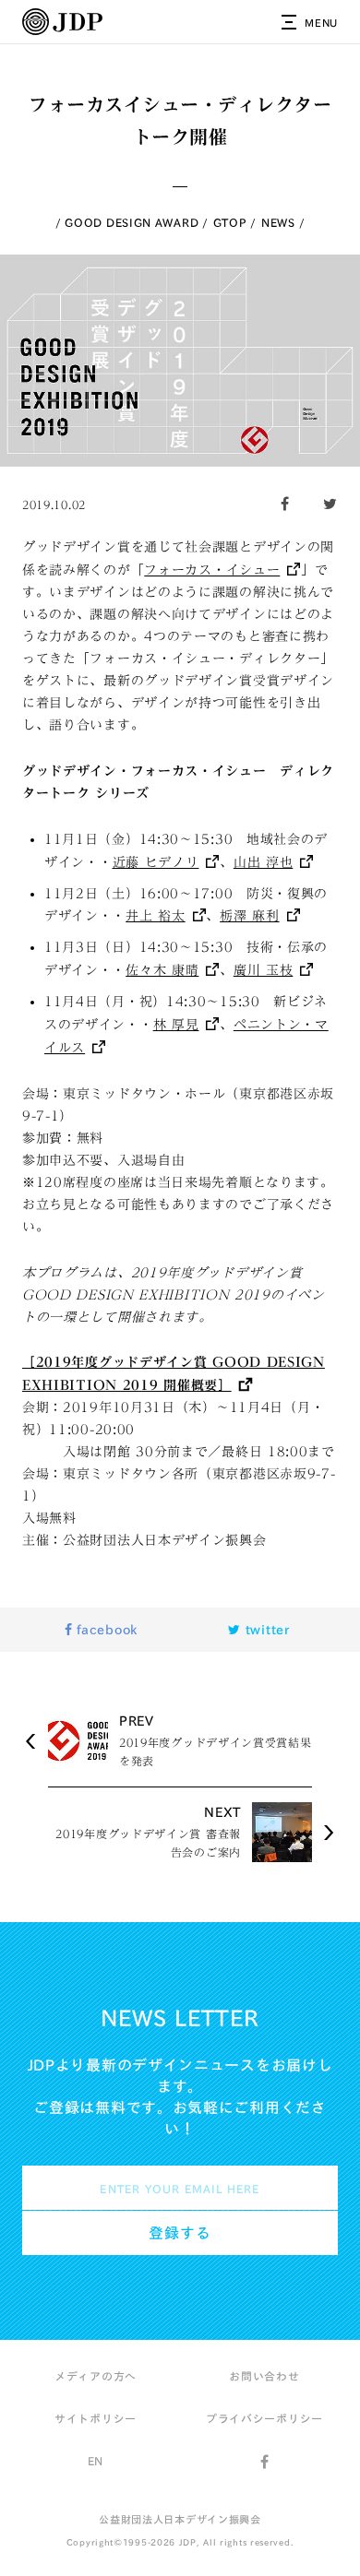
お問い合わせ (264, 2376)
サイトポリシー (96, 2418)
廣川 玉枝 (264, 970)
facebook (105, 1630)
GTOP (230, 222)
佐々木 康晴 (162, 970)
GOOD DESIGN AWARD (132, 222)
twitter (265, 1630)
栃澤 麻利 (250, 916)
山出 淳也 (264, 862)
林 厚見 (176, 1025)
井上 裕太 (156, 916)
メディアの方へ (96, 2376)
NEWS (278, 222)
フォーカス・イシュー (212, 570)
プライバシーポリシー (264, 2418)
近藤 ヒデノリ (156, 862)
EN (96, 2461)
